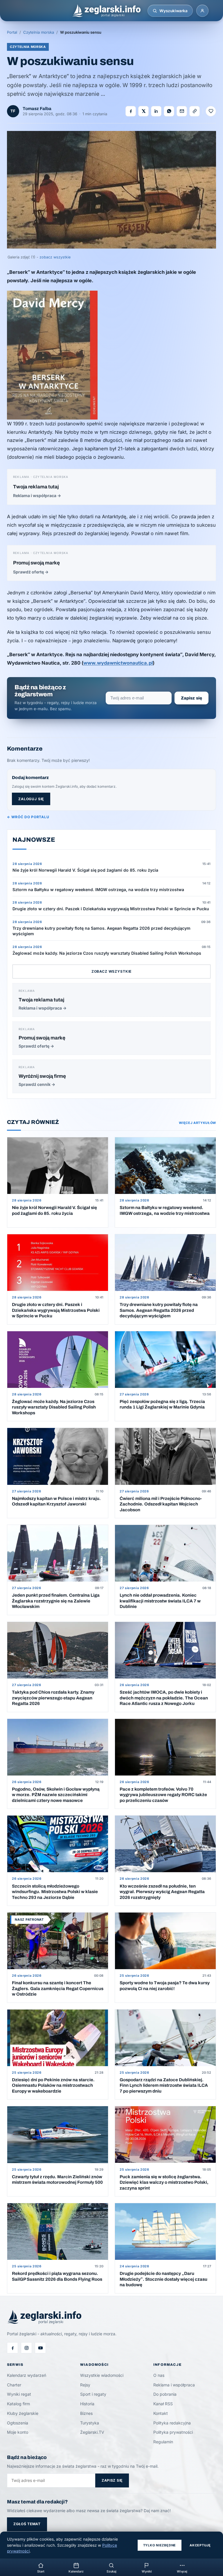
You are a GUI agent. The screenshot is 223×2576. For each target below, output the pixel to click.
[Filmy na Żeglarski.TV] (40, 2348)
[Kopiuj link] (195, 111)
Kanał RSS (163, 2404)
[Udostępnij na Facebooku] (131, 111)
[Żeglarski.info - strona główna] (106, 11)
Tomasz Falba (37, 109)
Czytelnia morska (39, 32)
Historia (87, 2404)
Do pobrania (165, 2394)
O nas (159, 2375)
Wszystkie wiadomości (102, 2375)
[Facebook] (12, 2348)
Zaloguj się (31, 799)
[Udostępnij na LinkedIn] (156, 111)
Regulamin (163, 2442)
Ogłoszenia (18, 2423)
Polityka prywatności (173, 2432)
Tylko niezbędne (160, 2545)
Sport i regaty (93, 2394)
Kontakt (161, 2413)
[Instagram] (26, 2348)
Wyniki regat (19, 2394)
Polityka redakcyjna (172, 2423)
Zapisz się (191, 698)
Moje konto (18, 2432)
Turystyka (90, 2423)
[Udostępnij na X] (143, 111)
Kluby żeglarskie (23, 2413)
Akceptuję (200, 2545)
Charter (14, 2385)
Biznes (86, 2413)
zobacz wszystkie (55, 257)
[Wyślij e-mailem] (182, 111)
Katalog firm (18, 2404)
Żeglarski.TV (92, 2432)
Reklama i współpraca (174, 2385)
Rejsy (85, 2385)
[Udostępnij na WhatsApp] (169, 111)
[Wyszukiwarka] (155, 11)
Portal (12, 32)
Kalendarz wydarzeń (27, 2375)
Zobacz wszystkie (111, 971)
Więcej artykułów (197, 1123)
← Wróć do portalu (28, 817)
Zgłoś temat (27, 2524)
